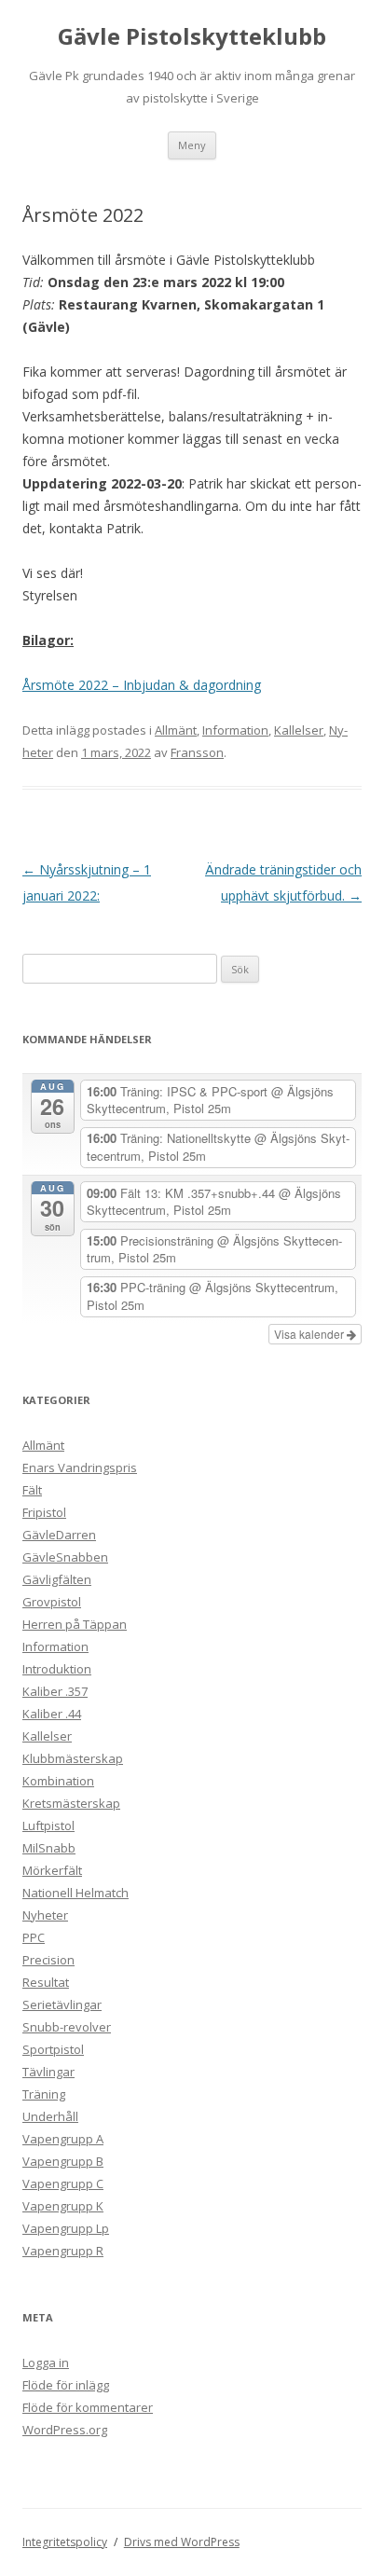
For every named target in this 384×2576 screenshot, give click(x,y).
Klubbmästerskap (73, 1758)
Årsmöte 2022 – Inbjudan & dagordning (142, 685)
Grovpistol (52, 1602)
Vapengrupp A (63, 2139)
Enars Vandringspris (80, 1467)
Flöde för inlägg (66, 2385)
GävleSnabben (65, 1557)
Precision (48, 1960)
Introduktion (57, 1669)
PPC (34, 1937)
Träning (44, 2094)
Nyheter (45, 1915)
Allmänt (176, 730)
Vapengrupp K (63, 2206)
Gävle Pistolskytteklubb (192, 37)
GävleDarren (59, 1535)
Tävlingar (48, 2072)
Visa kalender (310, 1334)
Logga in (46, 2362)
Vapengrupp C (63, 2183)
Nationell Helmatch (75, 1893)
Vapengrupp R (63, 2251)
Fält (32, 1490)
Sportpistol (53, 2049)
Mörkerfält (52, 1870)
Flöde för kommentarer (88, 2407)
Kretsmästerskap (71, 1803)
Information (235, 730)
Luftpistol (48, 1825)
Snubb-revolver (67, 2027)
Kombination (58, 1781)
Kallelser (299, 730)
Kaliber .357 (55, 1691)
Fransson (197, 752)
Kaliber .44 (52, 1714)
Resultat (46, 1982)
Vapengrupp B (63, 2161)
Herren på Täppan (75, 1624)
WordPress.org (65, 2430)
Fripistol (44, 1512)
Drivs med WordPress (182, 2542)
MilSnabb (49, 1848)
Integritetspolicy (65, 2542)
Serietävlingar (62, 2004)
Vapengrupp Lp (66, 2228)
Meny (192, 145)
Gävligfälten (57, 1579)
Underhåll (50, 2116)
